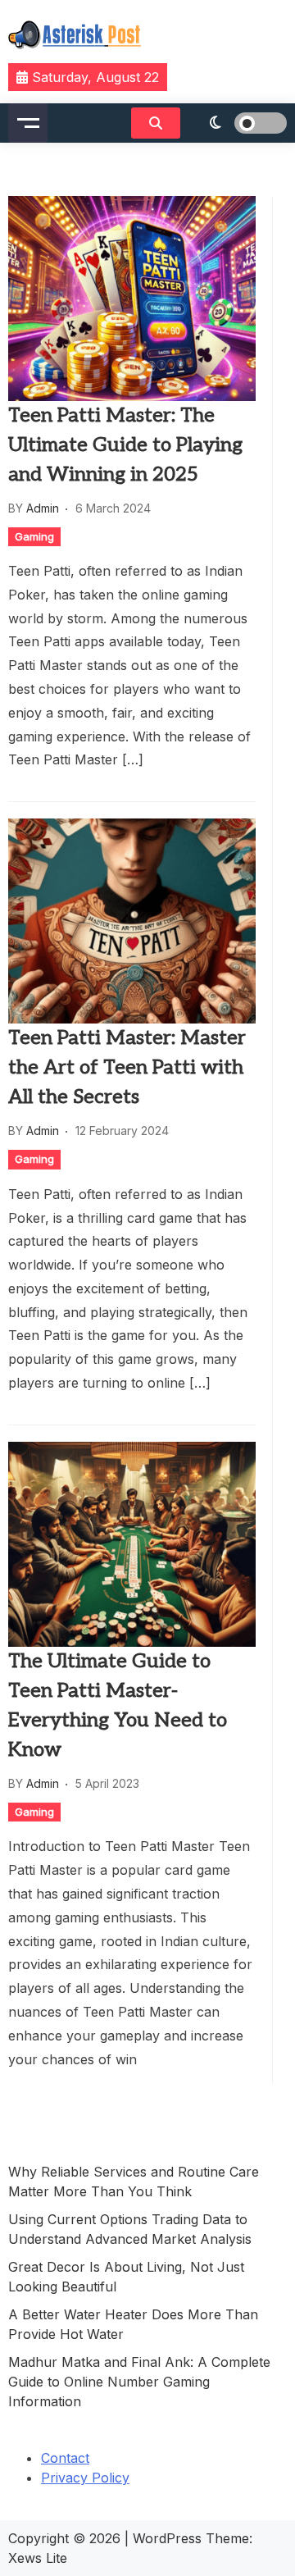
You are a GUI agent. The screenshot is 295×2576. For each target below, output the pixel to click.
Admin (43, 508)
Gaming (34, 536)
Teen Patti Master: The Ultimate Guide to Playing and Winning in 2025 (125, 445)
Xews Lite (38, 2558)
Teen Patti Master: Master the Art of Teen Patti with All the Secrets (127, 1067)
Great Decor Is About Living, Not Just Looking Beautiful (126, 2277)
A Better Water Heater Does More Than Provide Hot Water (133, 2324)
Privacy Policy (85, 2478)
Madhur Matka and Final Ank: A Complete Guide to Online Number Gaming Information (139, 2382)
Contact (65, 2458)
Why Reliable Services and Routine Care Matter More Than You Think (134, 2182)
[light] (238, 123)
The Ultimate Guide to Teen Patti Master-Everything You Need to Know (118, 1705)
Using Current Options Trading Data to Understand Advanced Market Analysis (130, 2229)
